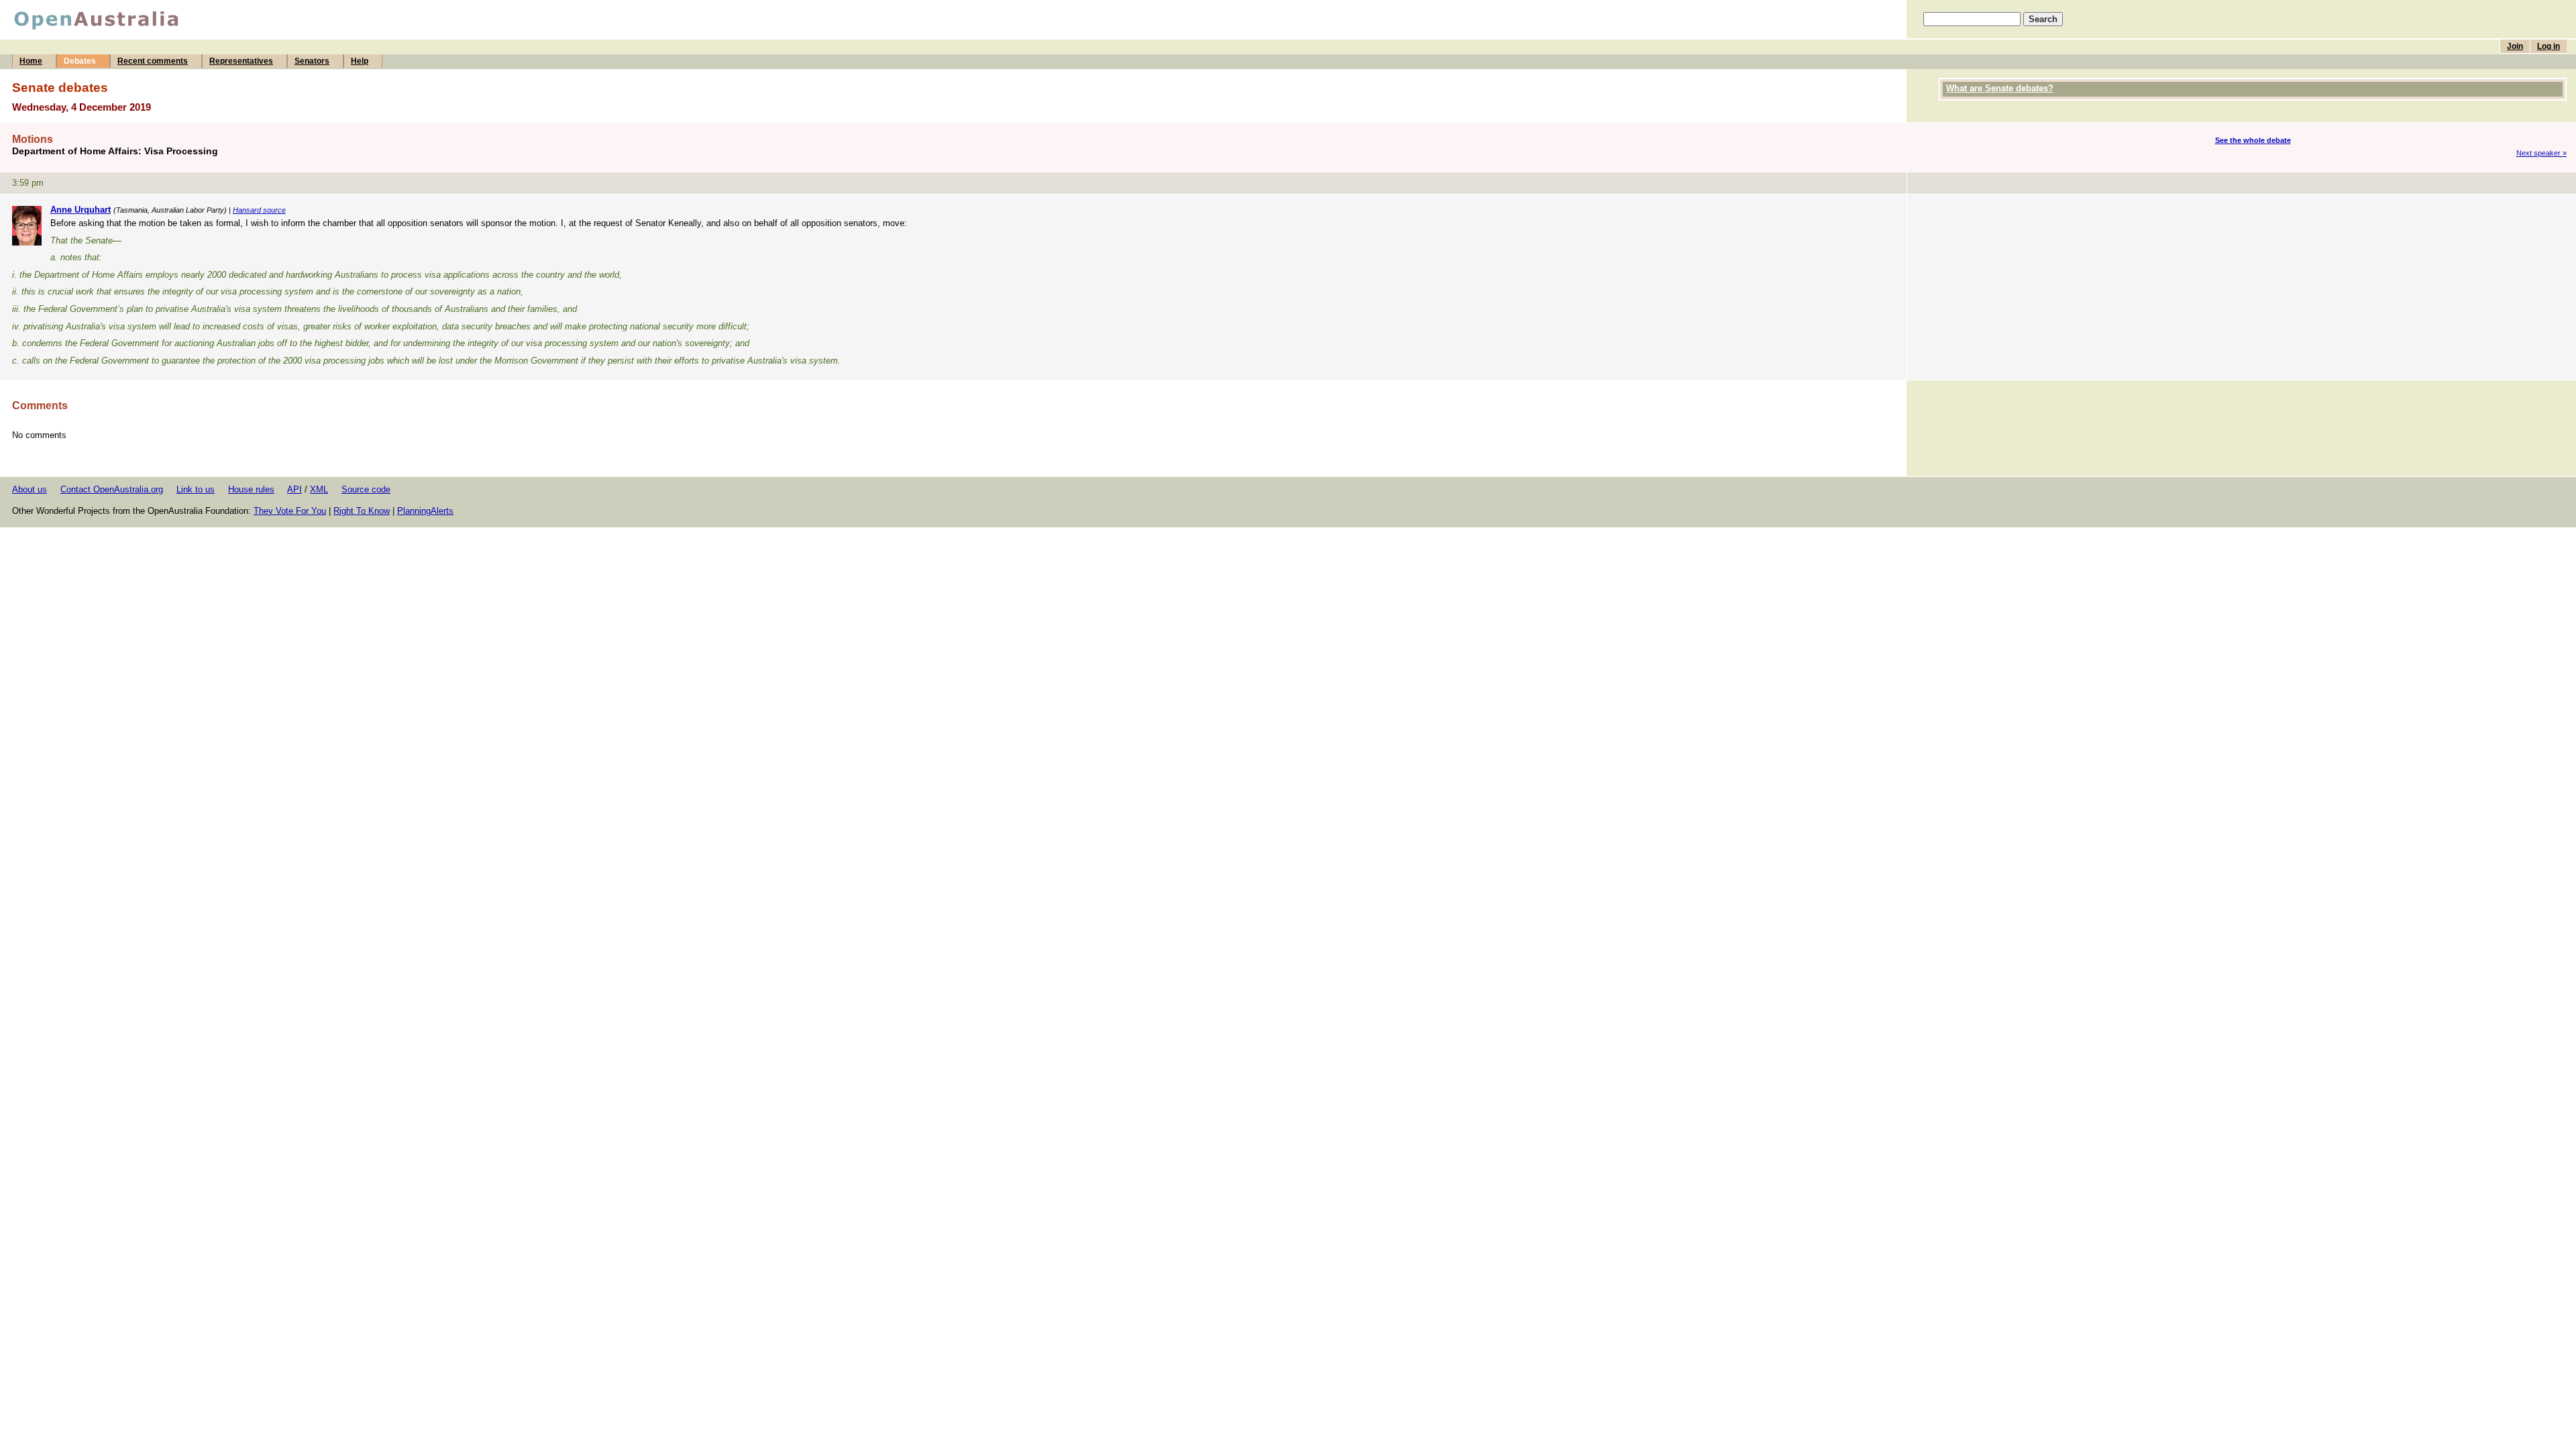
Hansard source (259, 210)
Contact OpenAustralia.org (112, 489)
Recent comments (153, 61)
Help (360, 61)
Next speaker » (2541, 153)
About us (30, 489)
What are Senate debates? (2000, 88)
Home (31, 61)
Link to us (196, 489)
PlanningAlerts (425, 511)
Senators (312, 61)
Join (2515, 46)
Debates (80, 61)
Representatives (241, 61)
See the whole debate (2253, 140)
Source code (366, 489)
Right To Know (362, 511)
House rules (251, 489)
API (294, 489)
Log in (2548, 46)
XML (319, 489)
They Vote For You (290, 511)
